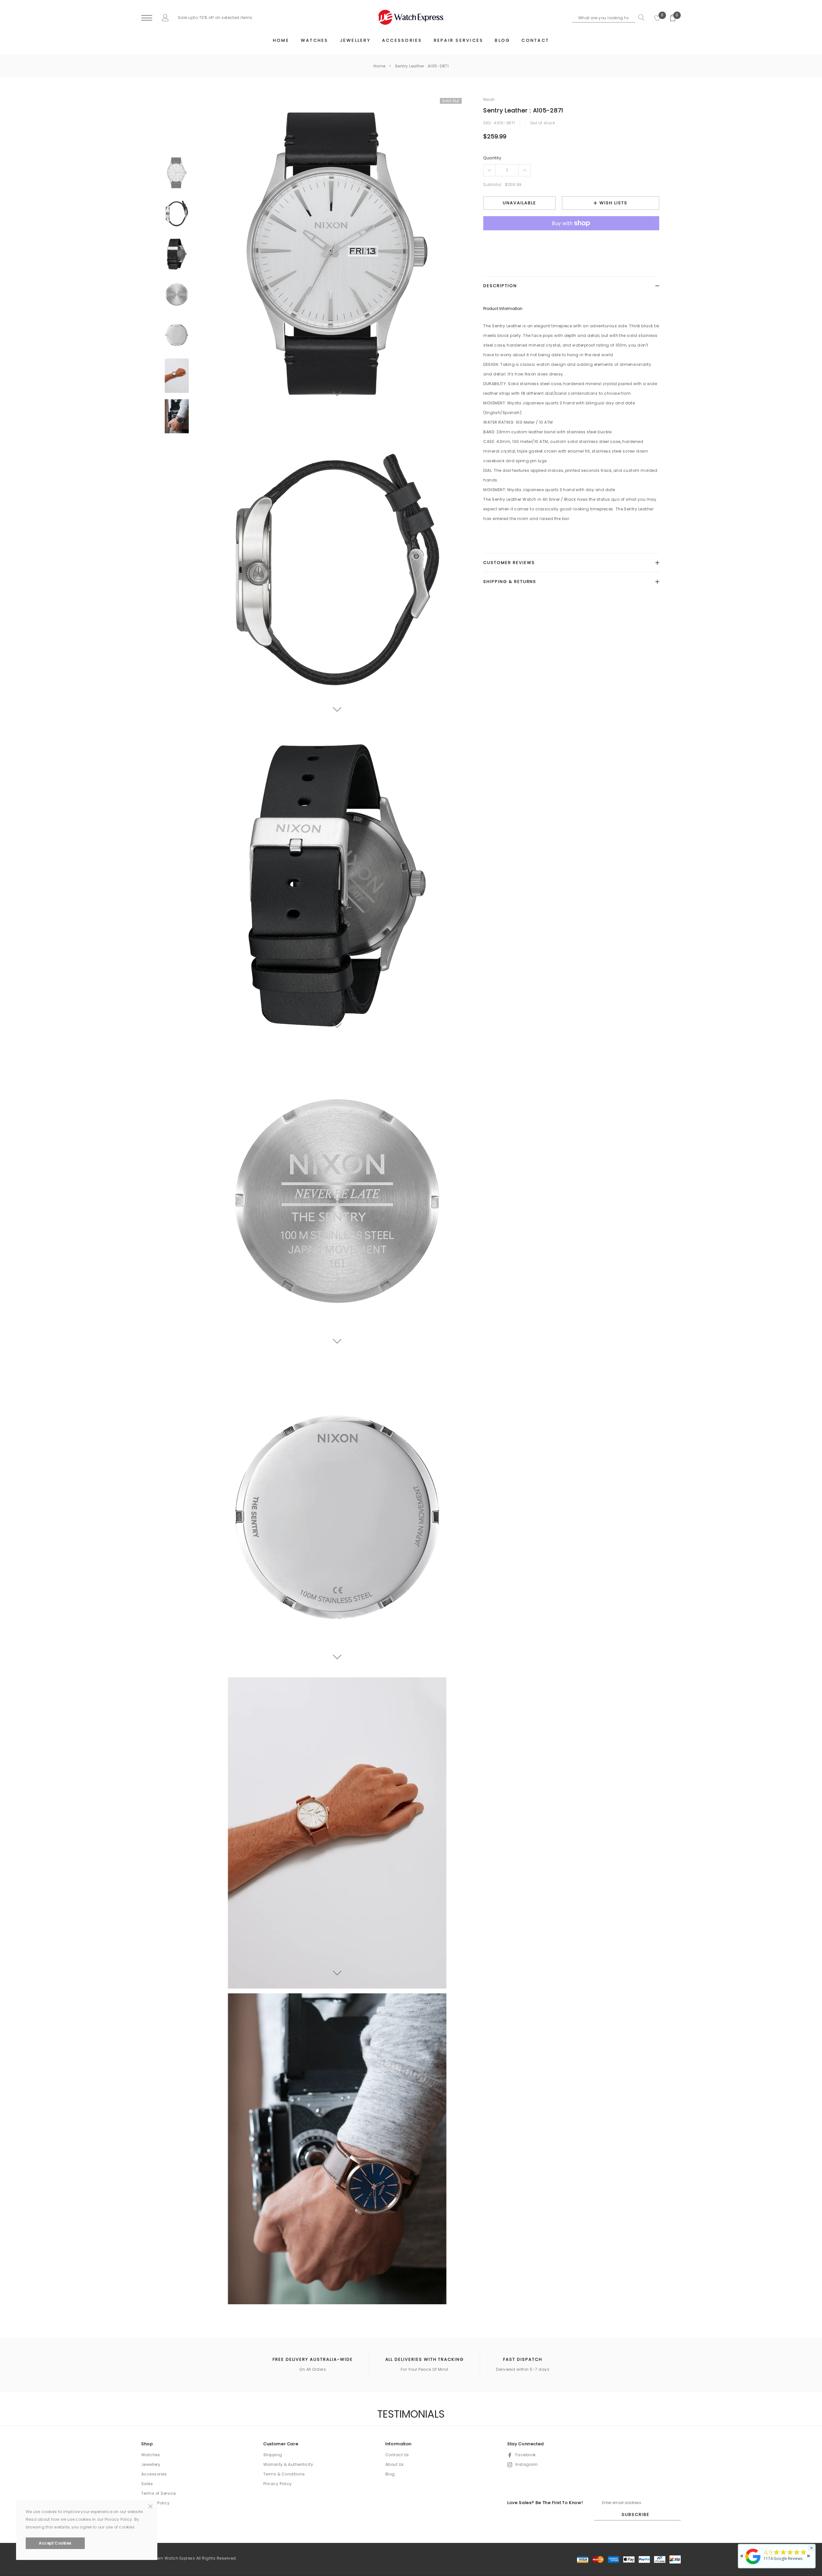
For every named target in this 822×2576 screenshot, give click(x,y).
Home (380, 66)
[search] (640, 18)
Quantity (492, 158)
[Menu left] (147, 18)
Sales (147, 2484)
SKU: (488, 123)
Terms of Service (159, 2493)
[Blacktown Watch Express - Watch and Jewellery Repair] (753, 2565)
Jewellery (151, 2464)
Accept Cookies (55, 2543)
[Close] (150, 2506)
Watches (151, 2455)
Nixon (489, 99)
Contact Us (397, 2455)
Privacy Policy (278, 2484)
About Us (395, 2464)
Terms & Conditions (284, 2474)
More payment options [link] (571, 239)
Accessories (154, 2474)
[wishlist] (658, 18)
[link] (177, 173)
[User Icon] (165, 18)
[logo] (411, 17)
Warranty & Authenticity (288, 2464)
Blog (390, 2474)
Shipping (273, 2455)
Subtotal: (493, 185)
